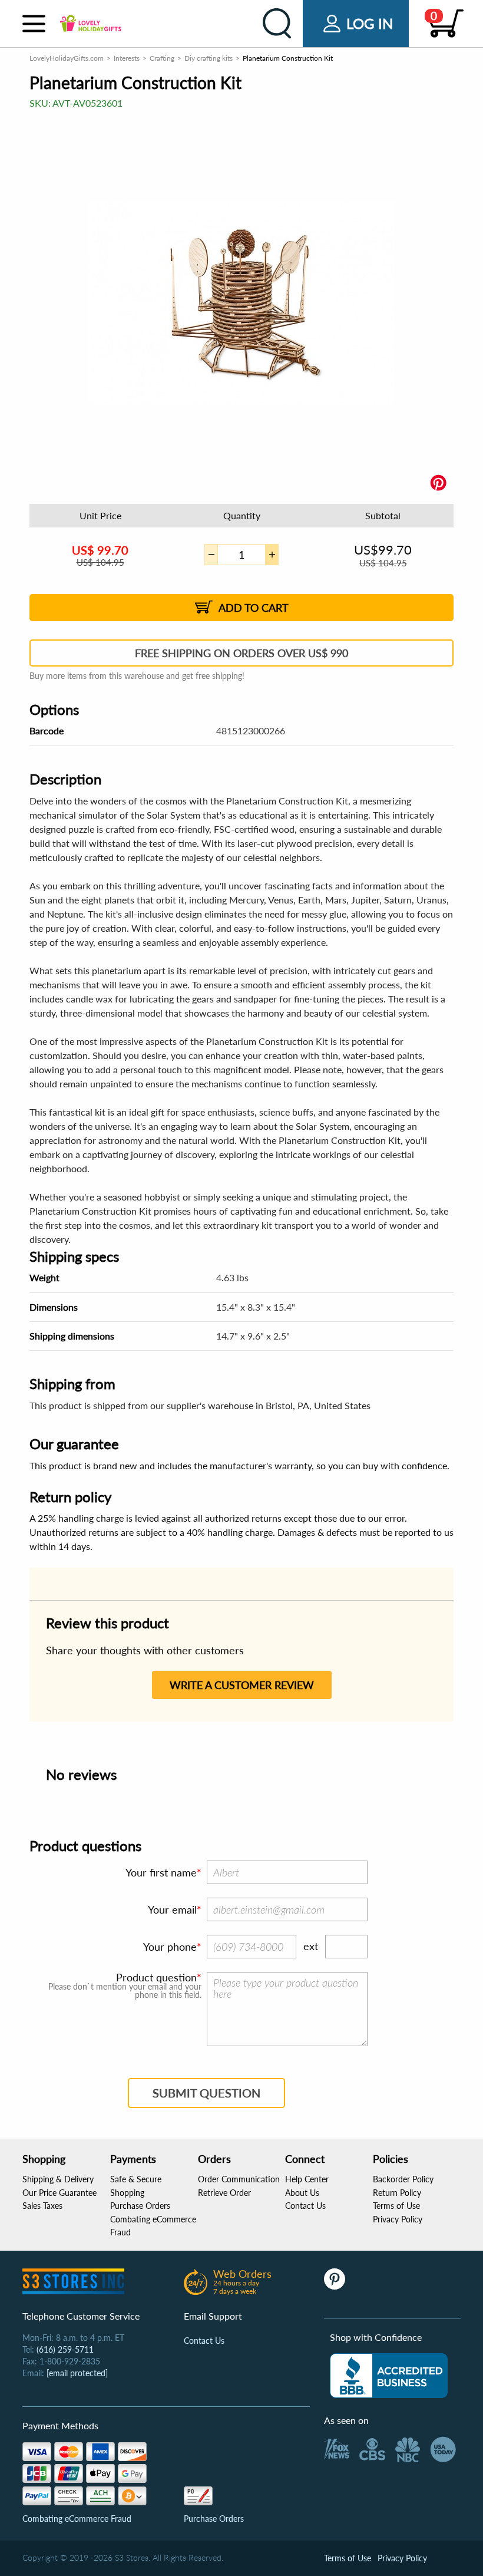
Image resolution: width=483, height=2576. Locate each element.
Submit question (206, 2093)
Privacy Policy (398, 2219)
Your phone (170, 1947)
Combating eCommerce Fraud (77, 2519)
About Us (302, 2193)
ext (311, 1946)
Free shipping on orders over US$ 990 (241, 653)
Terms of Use (396, 2206)
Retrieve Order (224, 2193)
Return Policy (397, 2193)
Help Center (307, 2179)
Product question (156, 1977)
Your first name (161, 1872)
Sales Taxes (42, 2206)
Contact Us (305, 2206)
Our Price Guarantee (59, 2193)
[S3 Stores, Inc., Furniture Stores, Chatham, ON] (389, 2376)
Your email (172, 1909)
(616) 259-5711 (65, 2349)
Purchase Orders (140, 2206)
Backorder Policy (403, 2179)
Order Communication (239, 2179)
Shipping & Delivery (58, 2179)
